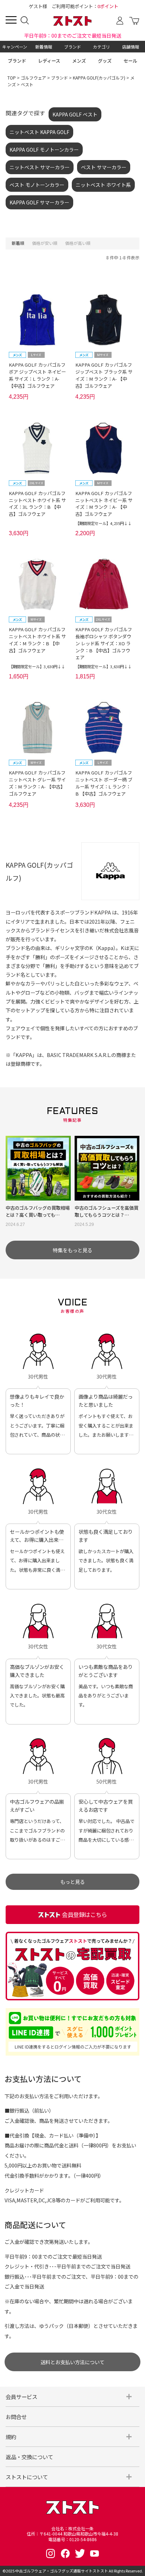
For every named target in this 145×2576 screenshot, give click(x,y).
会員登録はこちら (84, 1914)
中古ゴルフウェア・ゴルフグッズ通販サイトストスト (62, 2571)
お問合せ (16, 2417)
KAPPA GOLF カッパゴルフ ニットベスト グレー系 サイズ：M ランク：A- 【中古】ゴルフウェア (37, 783)
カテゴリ (101, 47)
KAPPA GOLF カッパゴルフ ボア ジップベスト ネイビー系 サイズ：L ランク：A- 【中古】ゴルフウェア (37, 375)
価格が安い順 (45, 243)
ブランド (72, 47)
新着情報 (44, 47)
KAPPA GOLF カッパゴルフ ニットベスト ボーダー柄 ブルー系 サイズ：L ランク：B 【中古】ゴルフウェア (104, 783)
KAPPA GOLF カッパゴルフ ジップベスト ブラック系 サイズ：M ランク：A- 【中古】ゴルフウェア (104, 375)
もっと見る (72, 1882)
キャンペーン (15, 47)
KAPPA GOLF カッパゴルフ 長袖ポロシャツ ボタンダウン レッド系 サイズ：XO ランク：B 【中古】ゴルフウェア (104, 643)
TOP (12, 78)
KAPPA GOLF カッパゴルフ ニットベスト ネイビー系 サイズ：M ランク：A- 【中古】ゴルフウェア (104, 504)
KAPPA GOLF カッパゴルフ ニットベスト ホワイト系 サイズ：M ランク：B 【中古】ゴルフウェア (37, 640)
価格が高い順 (78, 243)
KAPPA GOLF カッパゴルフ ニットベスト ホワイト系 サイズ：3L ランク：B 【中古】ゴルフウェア (37, 504)
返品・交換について (29, 2457)
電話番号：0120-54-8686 (72, 2539)
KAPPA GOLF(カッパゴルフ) (99, 78)
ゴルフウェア (33, 78)
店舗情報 (131, 47)
